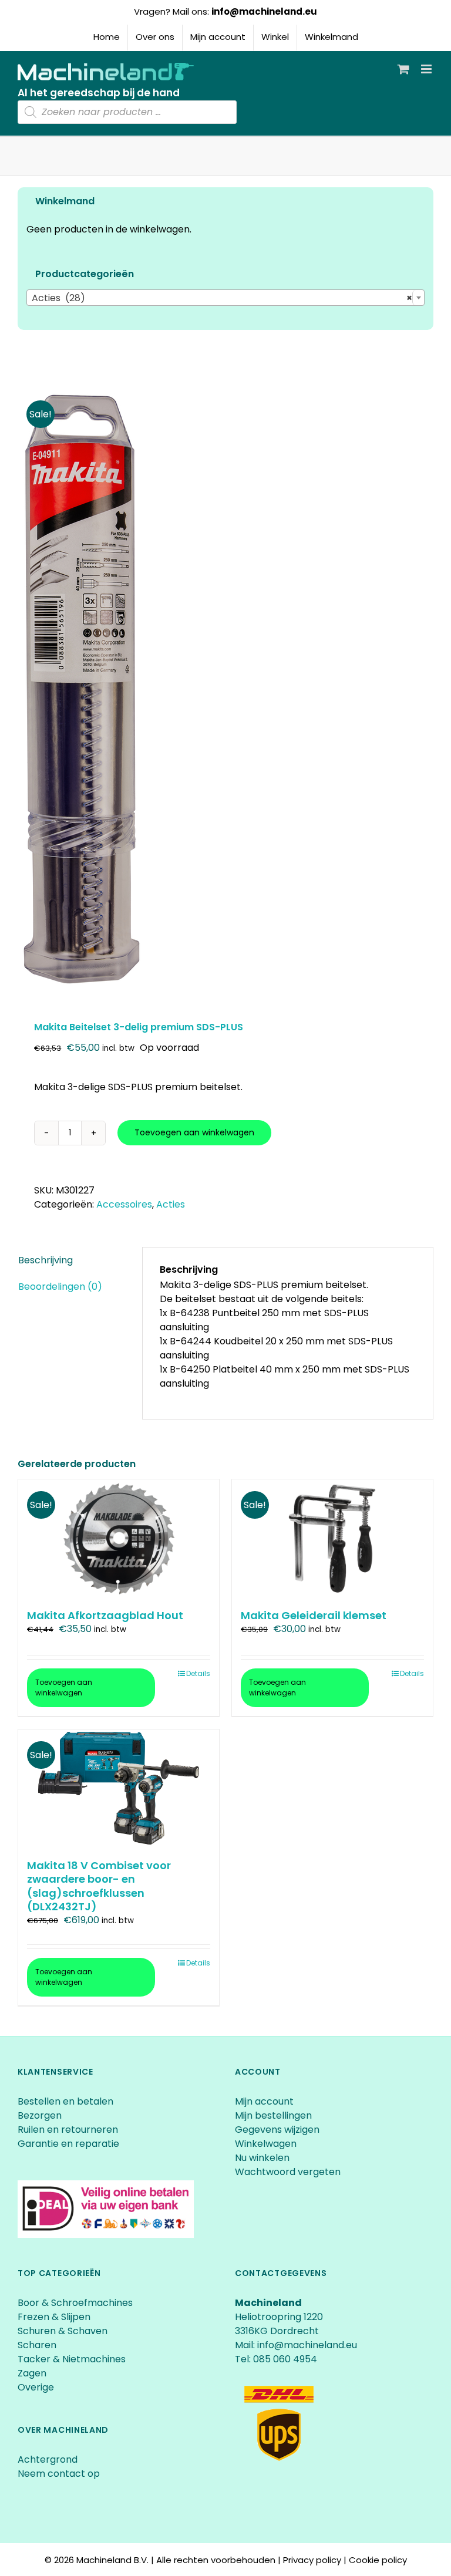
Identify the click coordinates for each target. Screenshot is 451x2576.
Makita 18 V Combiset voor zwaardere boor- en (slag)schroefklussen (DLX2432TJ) (99, 1886)
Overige (36, 2387)
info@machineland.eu (264, 11)
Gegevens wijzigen (277, 2130)
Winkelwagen (266, 2144)
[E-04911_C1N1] (225, 689)
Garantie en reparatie (68, 2144)
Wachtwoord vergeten (288, 2172)
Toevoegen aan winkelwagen (194, 1132)
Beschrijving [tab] (46, 1260)
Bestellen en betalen (65, 2101)
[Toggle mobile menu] (427, 69)
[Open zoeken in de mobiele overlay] (127, 112)
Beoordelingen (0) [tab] (60, 1287)
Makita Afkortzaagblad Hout (105, 1615)
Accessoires (124, 1204)
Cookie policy (378, 2560)
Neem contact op (59, 2474)
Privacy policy (312, 2560)
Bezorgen (41, 2115)
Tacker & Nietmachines (72, 2359)
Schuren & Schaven (63, 2331)
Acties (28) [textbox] (222, 298)
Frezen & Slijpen (54, 2317)
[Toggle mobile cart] (403, 69)
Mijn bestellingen (273, 2115)
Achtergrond (48, 2459)
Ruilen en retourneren (68, 2130)
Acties (171, 1204)
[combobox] (225, 298)
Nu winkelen (262, 2158)
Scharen (37, 2345)
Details (198, 1673)
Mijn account (264, 2101)
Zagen (32, 2373)
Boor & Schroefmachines (75, 2303)
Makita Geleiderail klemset (314, 1615)
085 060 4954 (285, 2359)
